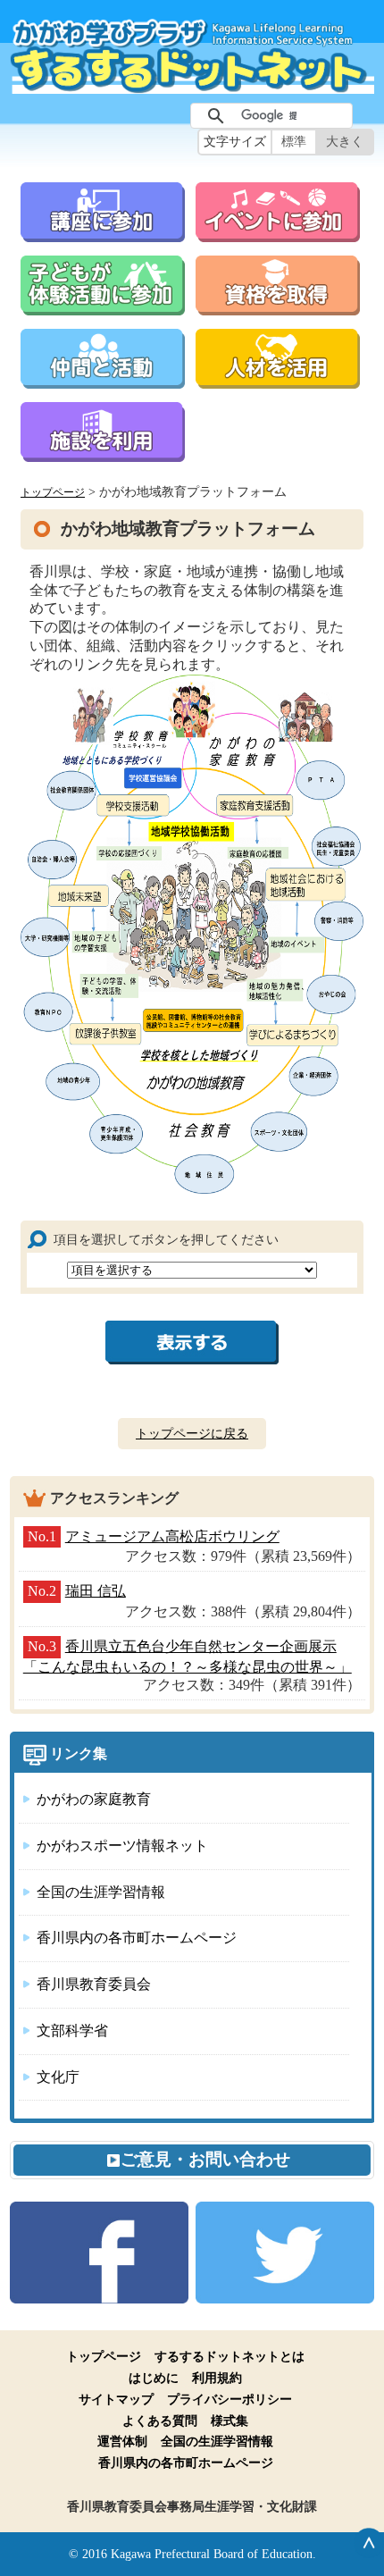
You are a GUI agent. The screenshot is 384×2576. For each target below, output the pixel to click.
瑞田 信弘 (96, 1591)
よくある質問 (160, 2421)
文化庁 (58, 2077)
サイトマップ (116, 2399)
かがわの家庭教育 (94, 1799)
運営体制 (122, 2441)
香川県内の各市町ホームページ (137, 1938)
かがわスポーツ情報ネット (122, 1846)
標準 (294, 142)
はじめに (154, 2378)
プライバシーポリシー (230, 2399)
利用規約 (217, 2378)
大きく (345, 142)
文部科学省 (72, 2031)
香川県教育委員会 (94, 1984)
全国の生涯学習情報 (101, 1892)
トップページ (53, 493)
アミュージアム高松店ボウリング (172, 1536)
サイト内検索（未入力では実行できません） (162, 116)
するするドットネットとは (230, 2356)
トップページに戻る (192, 1433)
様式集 (230, 2421)
